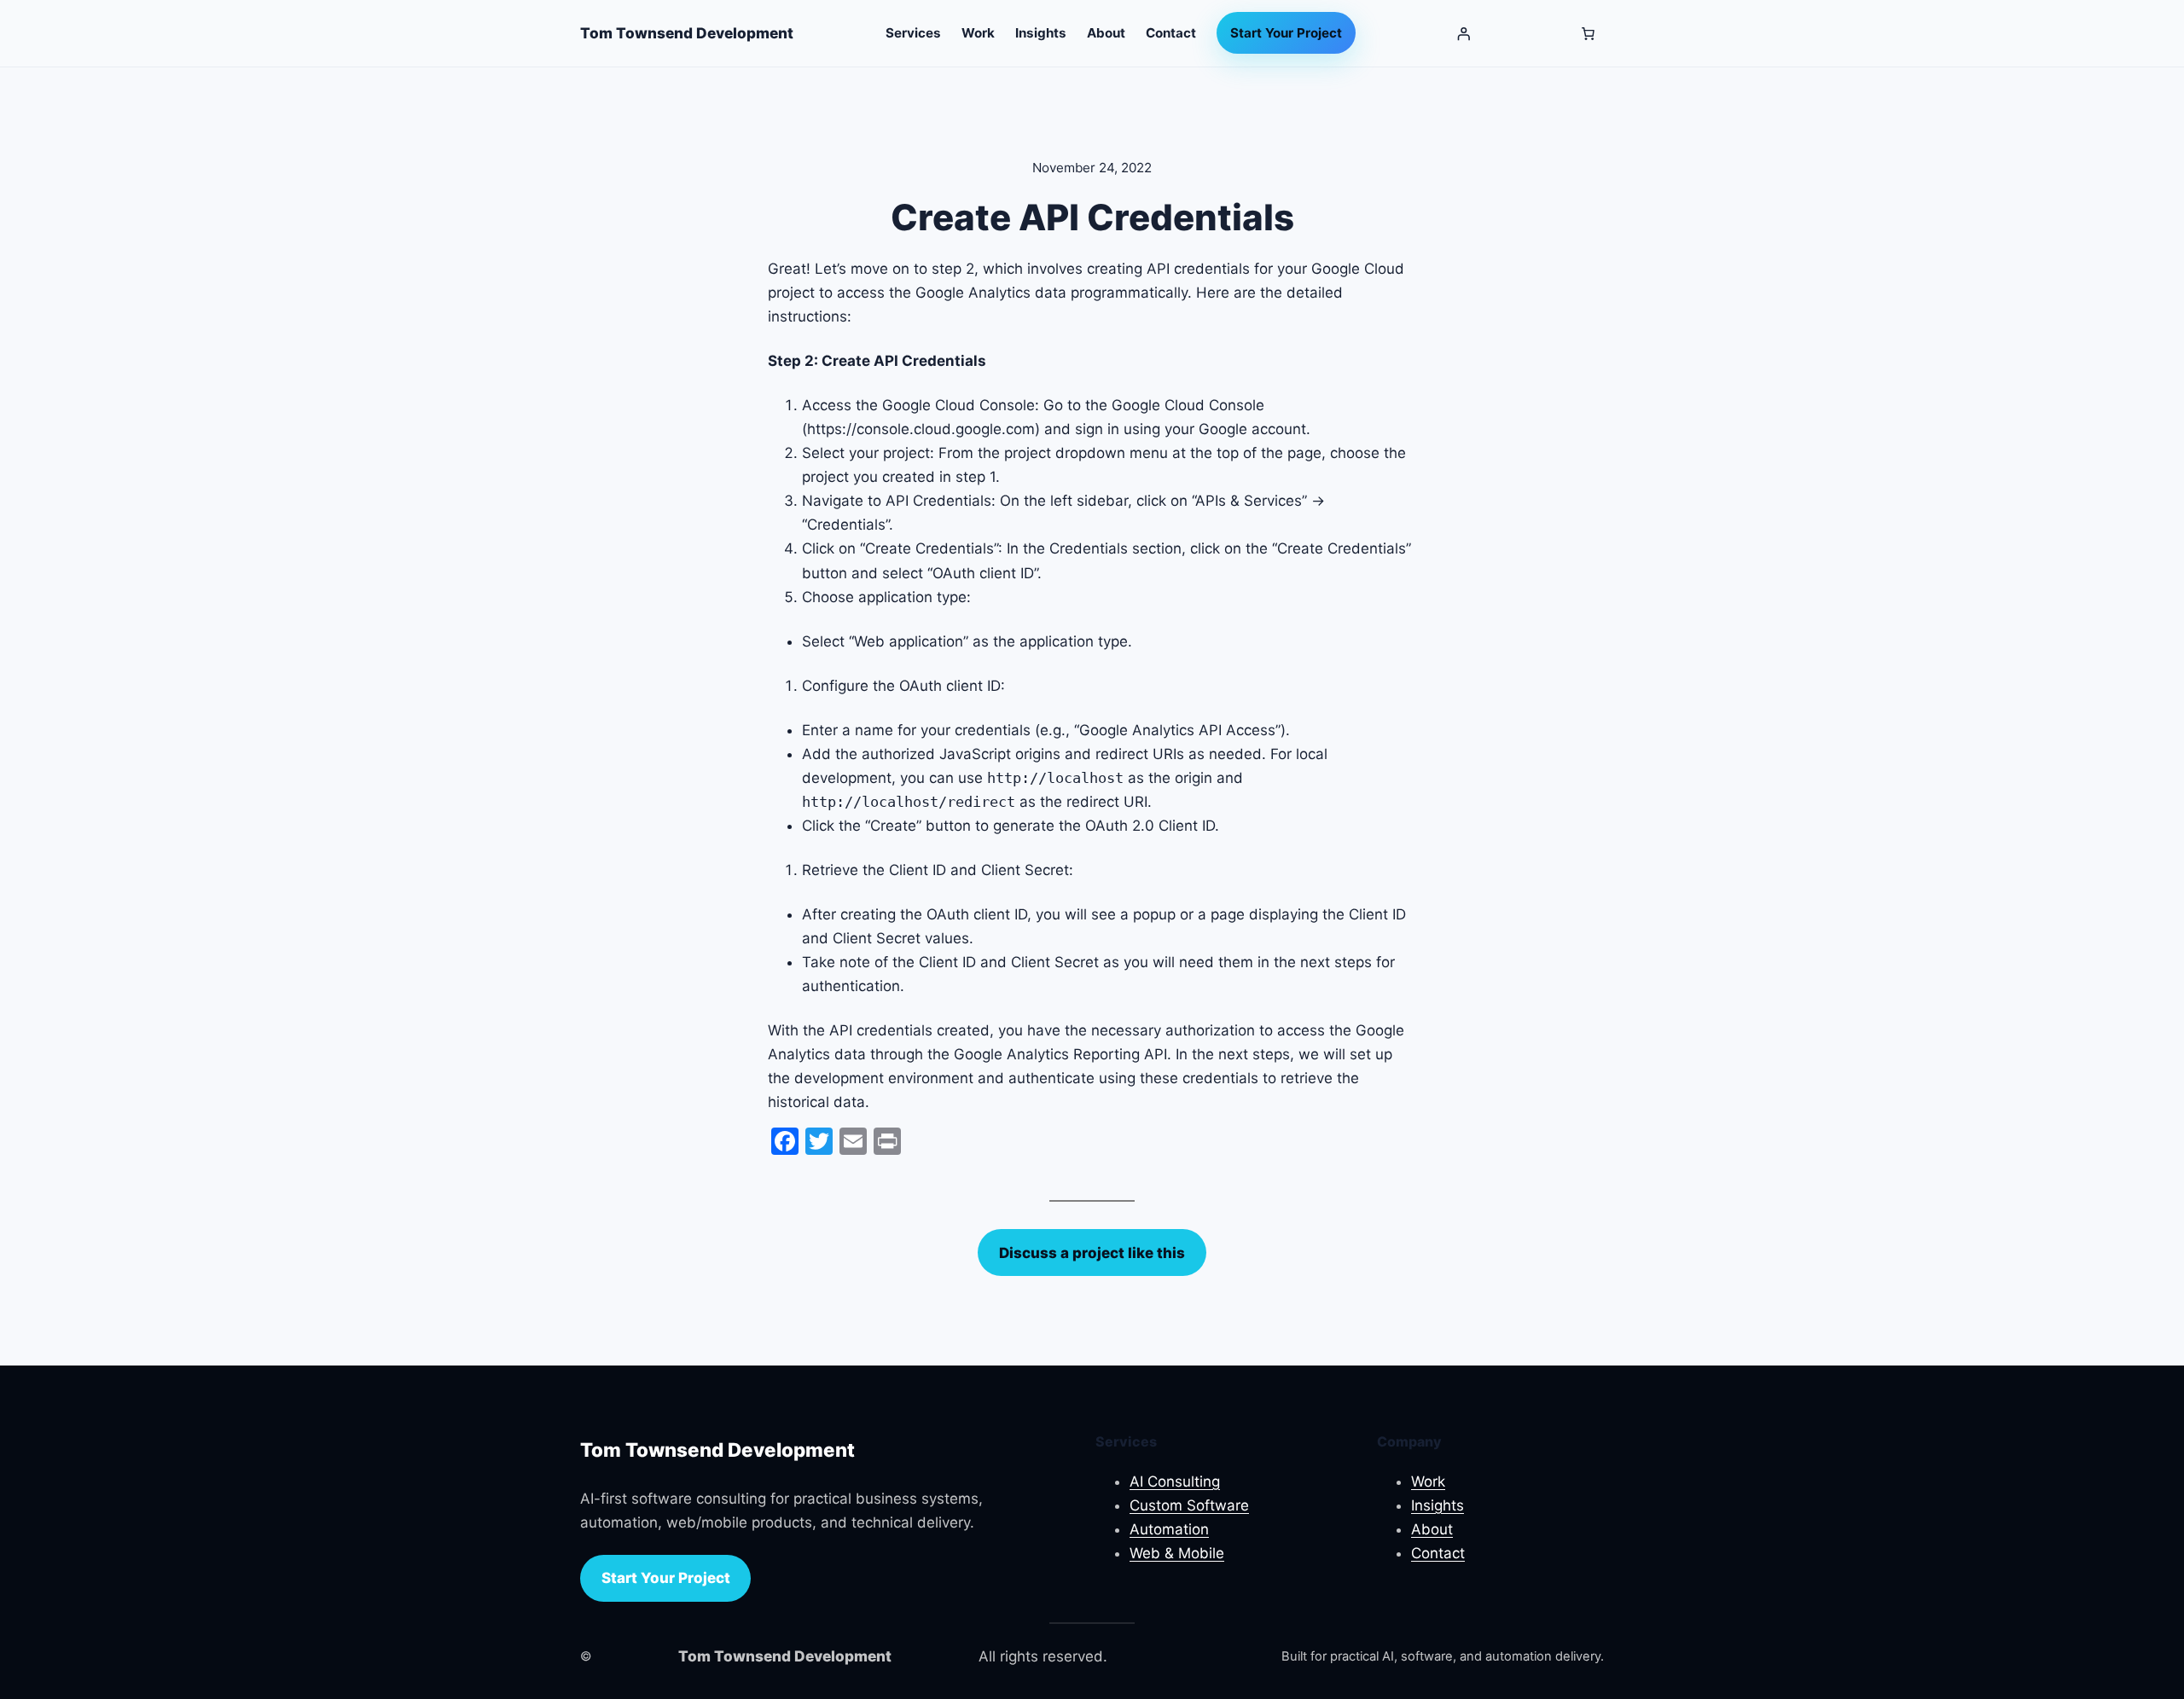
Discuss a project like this (1092, 1253)
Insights (1438, 1505)
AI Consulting (1175, 1482)
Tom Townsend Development (687, 33)
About (1432, 1529)
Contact (1438, 1553)
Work (1428, 1482)
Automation (1169, 1529)
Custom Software (1189, 1505)
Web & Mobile (1177, 1553)
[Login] (1463, 33)
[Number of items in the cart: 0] (1588, 33)
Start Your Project (666, 1578)
